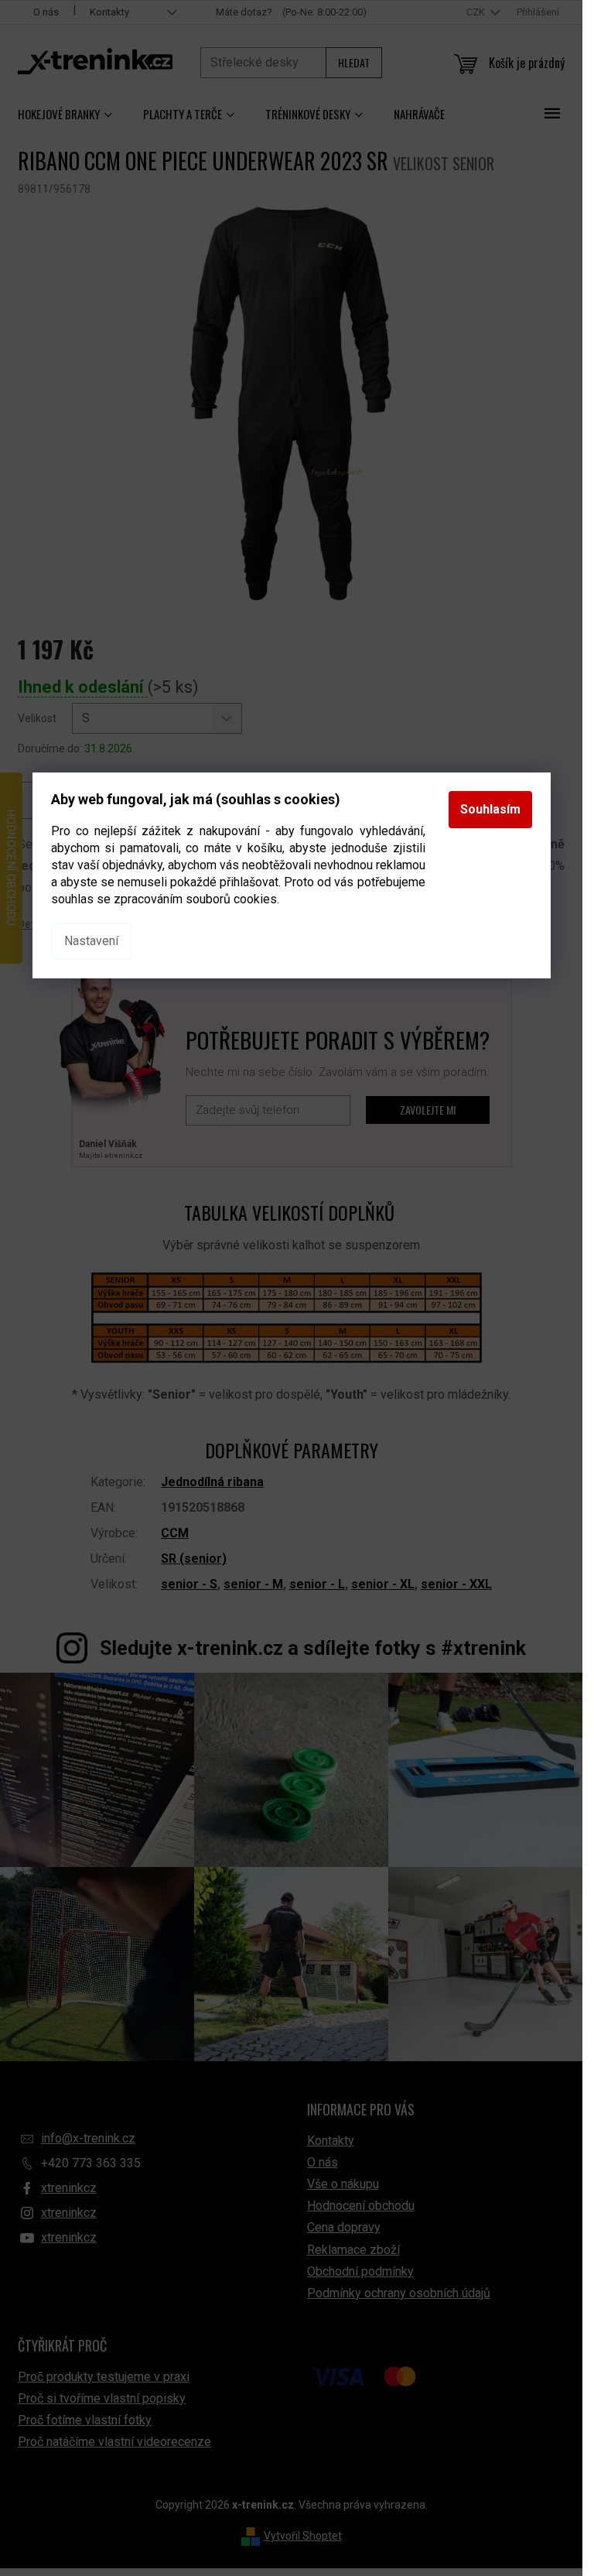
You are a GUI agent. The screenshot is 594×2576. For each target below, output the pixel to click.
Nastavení (91, 941)
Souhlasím (490, 809)
